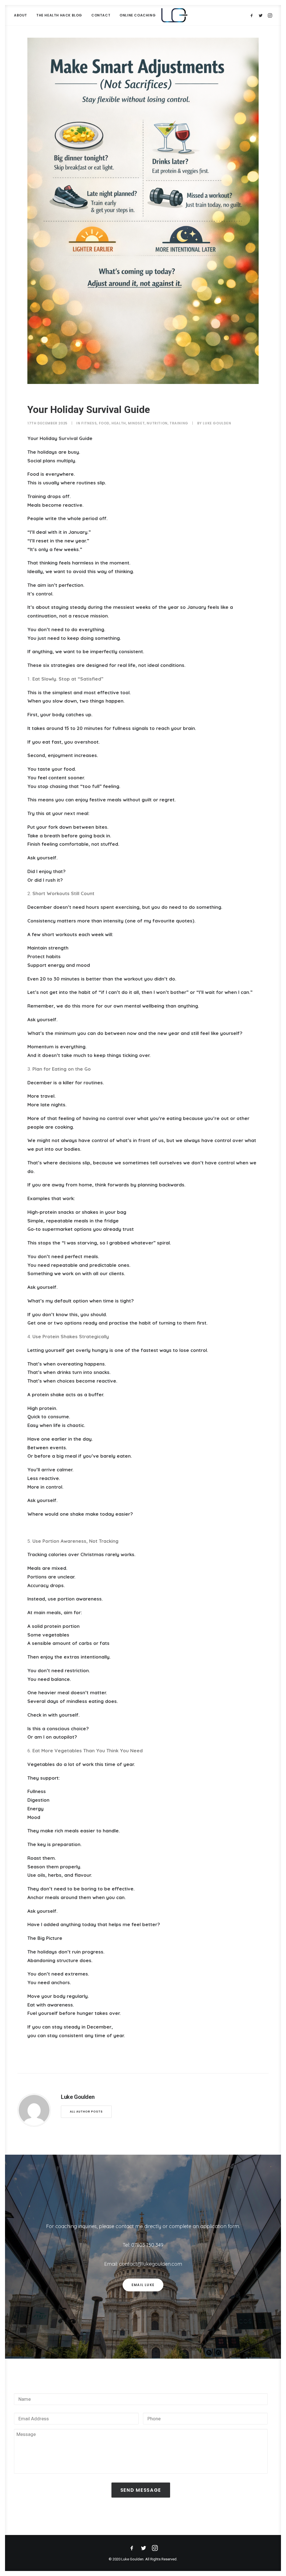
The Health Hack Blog (59, 15)
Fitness (89, 423)
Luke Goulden (217, 423)
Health (119, 423)
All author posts (86, 2112)
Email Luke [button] (143, 2285)
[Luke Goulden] (174, 15)
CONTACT (101, 15)
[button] (253, 15)
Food (104, 423)
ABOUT (21, 15)
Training (179, 423)
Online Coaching (138, 15)
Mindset (136, 423)
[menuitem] (22, 15)
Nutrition (157, 423)
